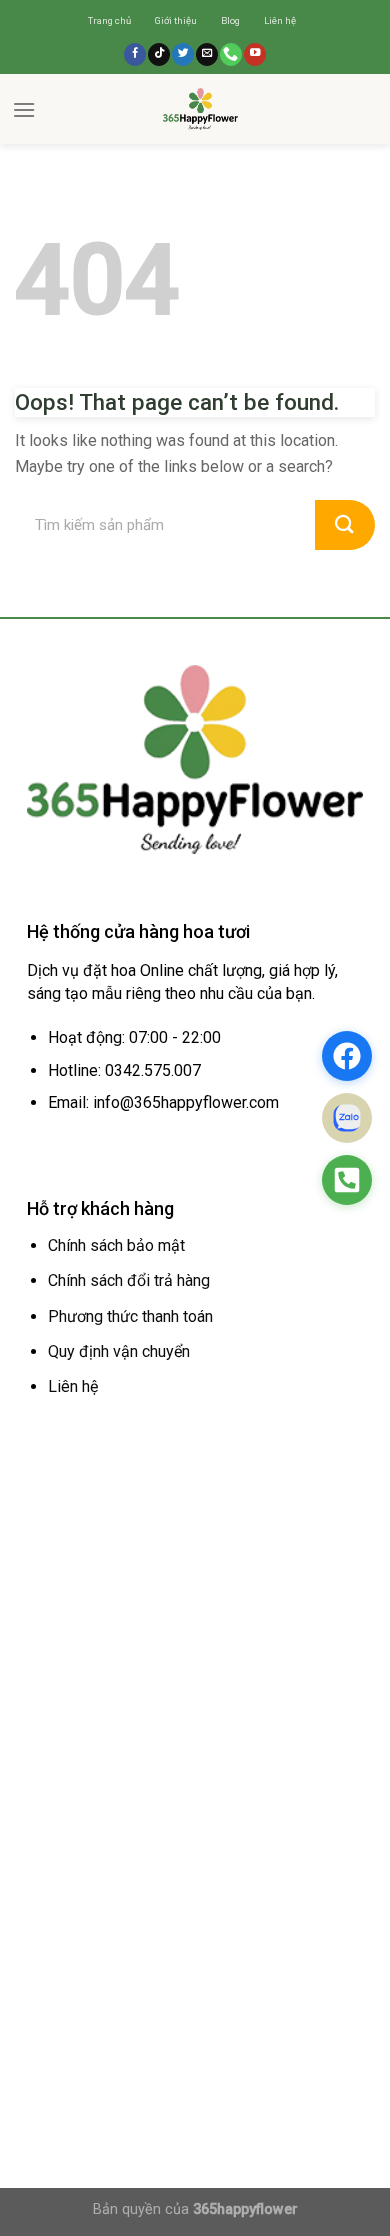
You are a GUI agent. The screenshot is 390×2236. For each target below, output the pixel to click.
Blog (230, 20)
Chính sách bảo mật (116, 1245)
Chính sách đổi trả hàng (129, 1280)
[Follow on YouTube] (255, 54)
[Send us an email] (207, 54)
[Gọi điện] (347, 1180)
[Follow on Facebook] (135, 54)
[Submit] (345, 525)
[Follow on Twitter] (183, 54)
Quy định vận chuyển (119, 1351)
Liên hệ (280, 20)
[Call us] (231, 54)
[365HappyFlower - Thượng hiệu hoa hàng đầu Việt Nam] (200, 109)
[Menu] (24, 109)
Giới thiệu (176, 20)
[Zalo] (347, 1118)
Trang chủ (109, 20)
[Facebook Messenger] (347, 1056)
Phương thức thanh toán (130, 1316)
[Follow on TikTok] (159, 54)
